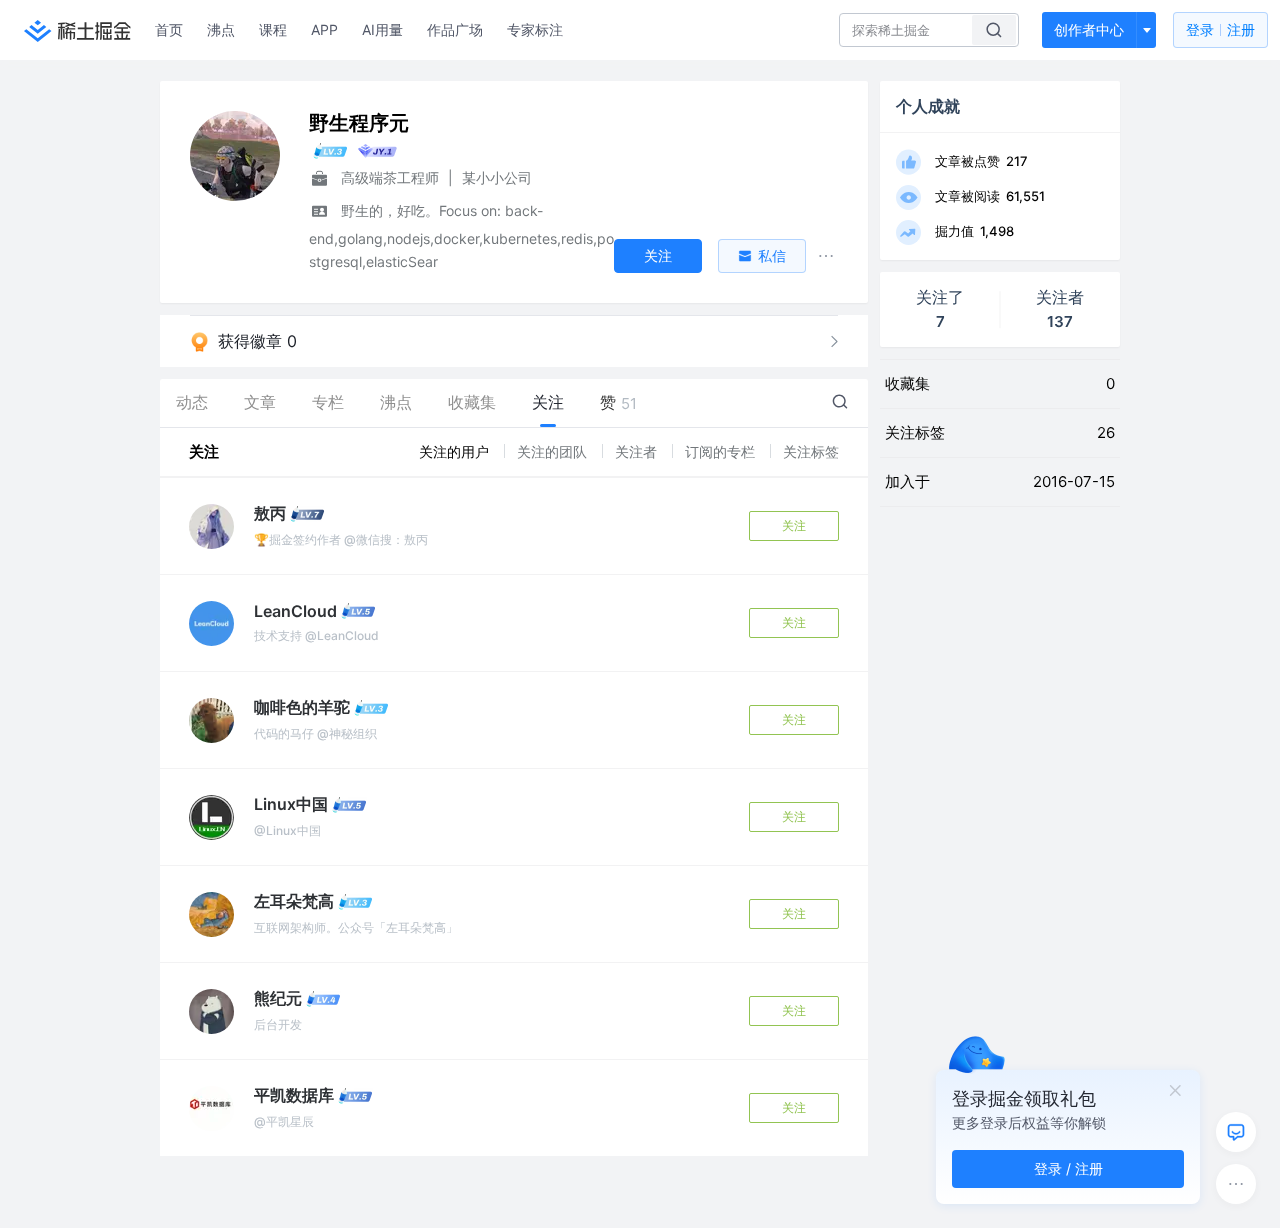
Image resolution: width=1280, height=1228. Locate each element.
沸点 (221, 29)
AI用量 (382, 29)
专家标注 (535, 29)
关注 (794, 525)
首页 (169, 29)
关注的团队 (554, 451)
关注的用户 (456, 451)
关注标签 (811, 451)
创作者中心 (1089, 29)
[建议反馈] (1236, 1132)
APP (324, 29)
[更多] (1236, 1184)
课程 (273, 29)
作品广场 (455, 29)
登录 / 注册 (1068, 1168)
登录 (1220, 29)
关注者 (638, 451)
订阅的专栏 (722, 451)
